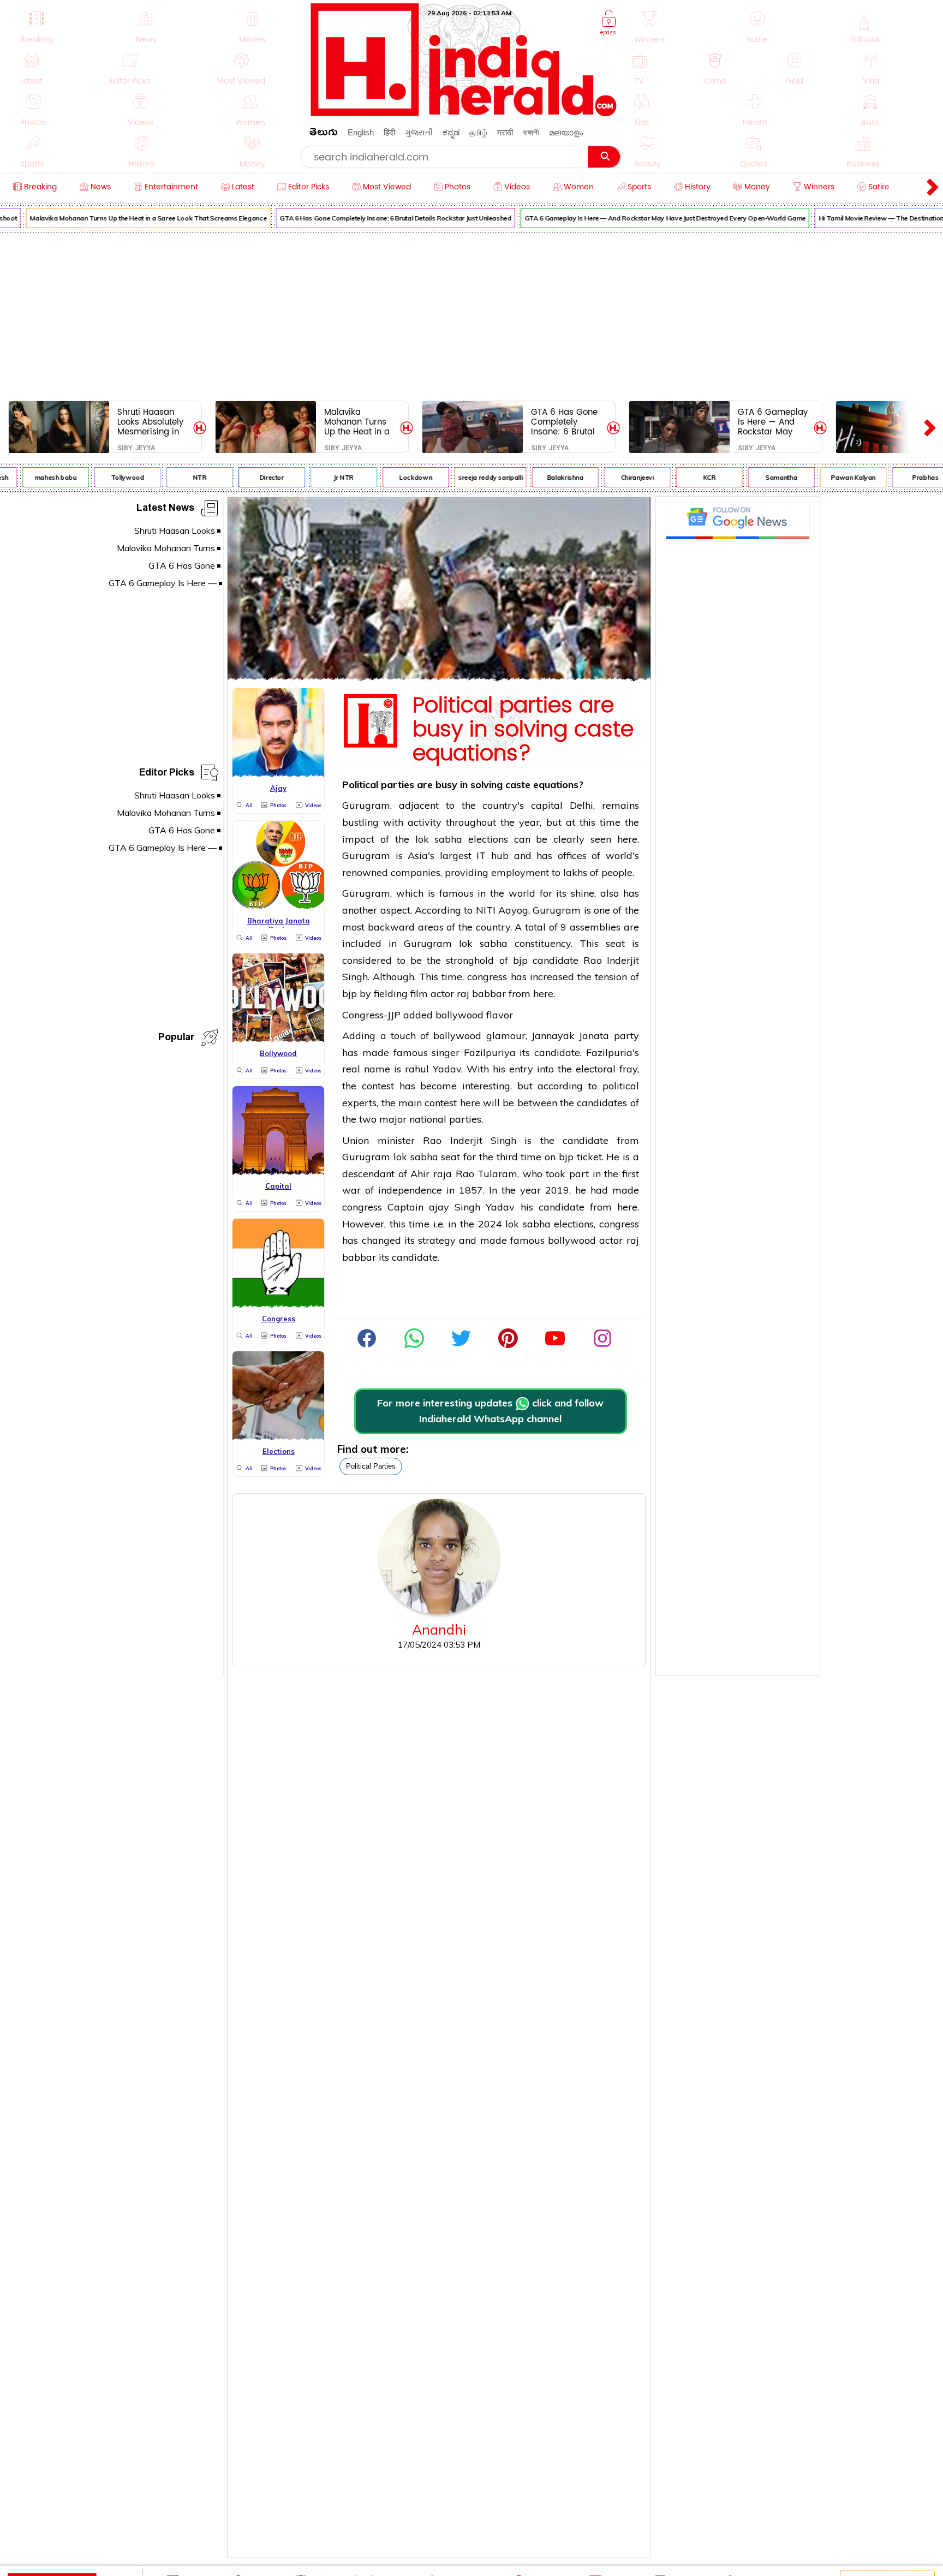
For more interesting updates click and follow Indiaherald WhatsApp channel (490, 1411)
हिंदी (389, 132)
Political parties (371, 1466)
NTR (181, 477)
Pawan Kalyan (835, 477)
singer (446, 1053)
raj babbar (481, 994)
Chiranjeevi (619, 477)
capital (547, 805)
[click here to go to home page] (464, 113)
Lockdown (397, 477)
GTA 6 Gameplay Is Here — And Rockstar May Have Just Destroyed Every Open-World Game (646, 218)
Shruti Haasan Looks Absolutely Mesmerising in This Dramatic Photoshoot (150, 422)
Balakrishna (547, 477)
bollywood (459, 1015)
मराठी (505, 132)
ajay (442, 1207)
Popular (176, 1039)
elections (488, 839)
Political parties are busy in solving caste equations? (523, 730)
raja (444, 1174)
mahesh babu (37, 477)
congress (487, 977)
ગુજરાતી (419, 132)
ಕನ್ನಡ (451, 132)
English (361, 132)
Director (253, 477)
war (351, 1190)
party (626, 1036)
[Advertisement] (471, 314)
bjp (520, 960)
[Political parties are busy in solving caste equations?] (439, 677)
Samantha (762, 477)
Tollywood (109, 477)
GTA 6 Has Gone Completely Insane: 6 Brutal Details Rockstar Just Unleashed (377, 218)
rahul (417, 1069)
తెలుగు (324, 134)
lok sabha (439, 839)
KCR (691, 477)
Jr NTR (325, 477)
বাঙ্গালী (531, 132)
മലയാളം (566, 132)
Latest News (165, 509)
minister (396, 1140)
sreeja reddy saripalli (471, 477)
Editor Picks (167, 774)
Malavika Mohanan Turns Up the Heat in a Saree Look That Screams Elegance (129, 218)
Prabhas (906, 477)
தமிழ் (478, 132)
